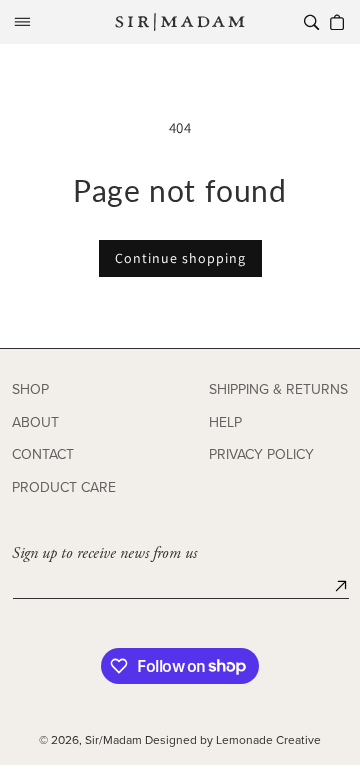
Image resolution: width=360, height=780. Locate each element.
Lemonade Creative (268, 739)
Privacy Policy (261, 454)
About (35, 422)
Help (225, 422)
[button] (22, 22)
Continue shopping (180, 258)
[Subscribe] (341, 586)
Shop (30, 389)
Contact (43, 454)
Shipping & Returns (278, 389)
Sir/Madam (113, 739)
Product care (64, 487)
